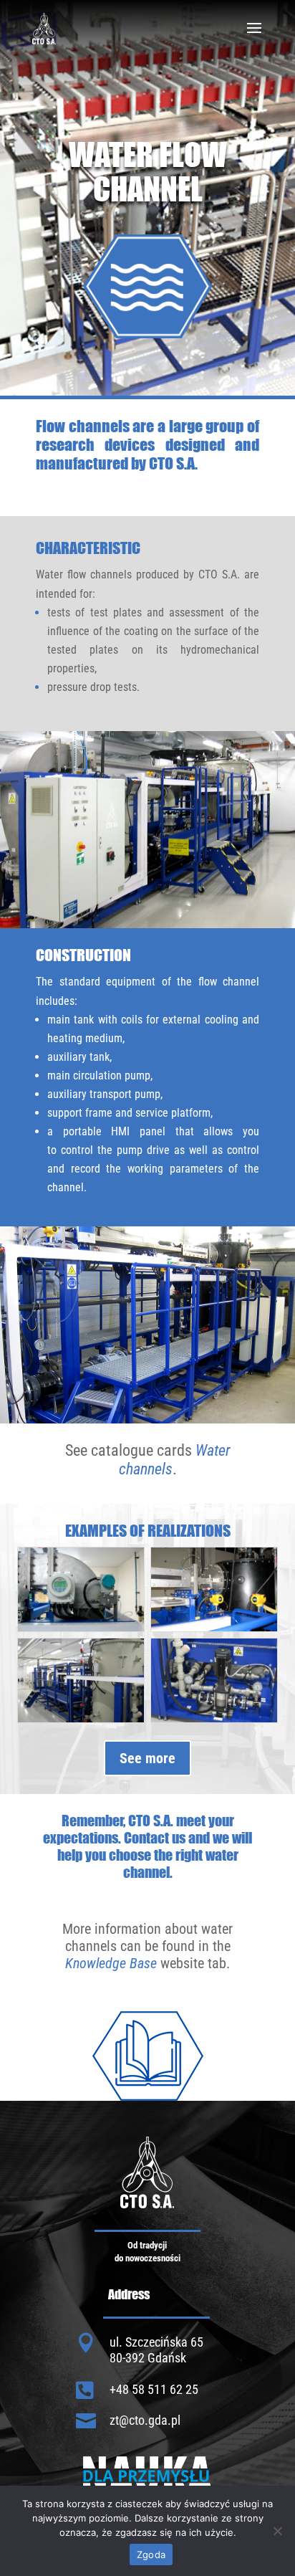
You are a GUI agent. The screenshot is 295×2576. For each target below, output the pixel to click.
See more (147, 1758)
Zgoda (151, 2554)
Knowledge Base (111, 1963)
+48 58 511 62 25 (154, 2389)
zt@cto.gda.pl (145, 2420)
